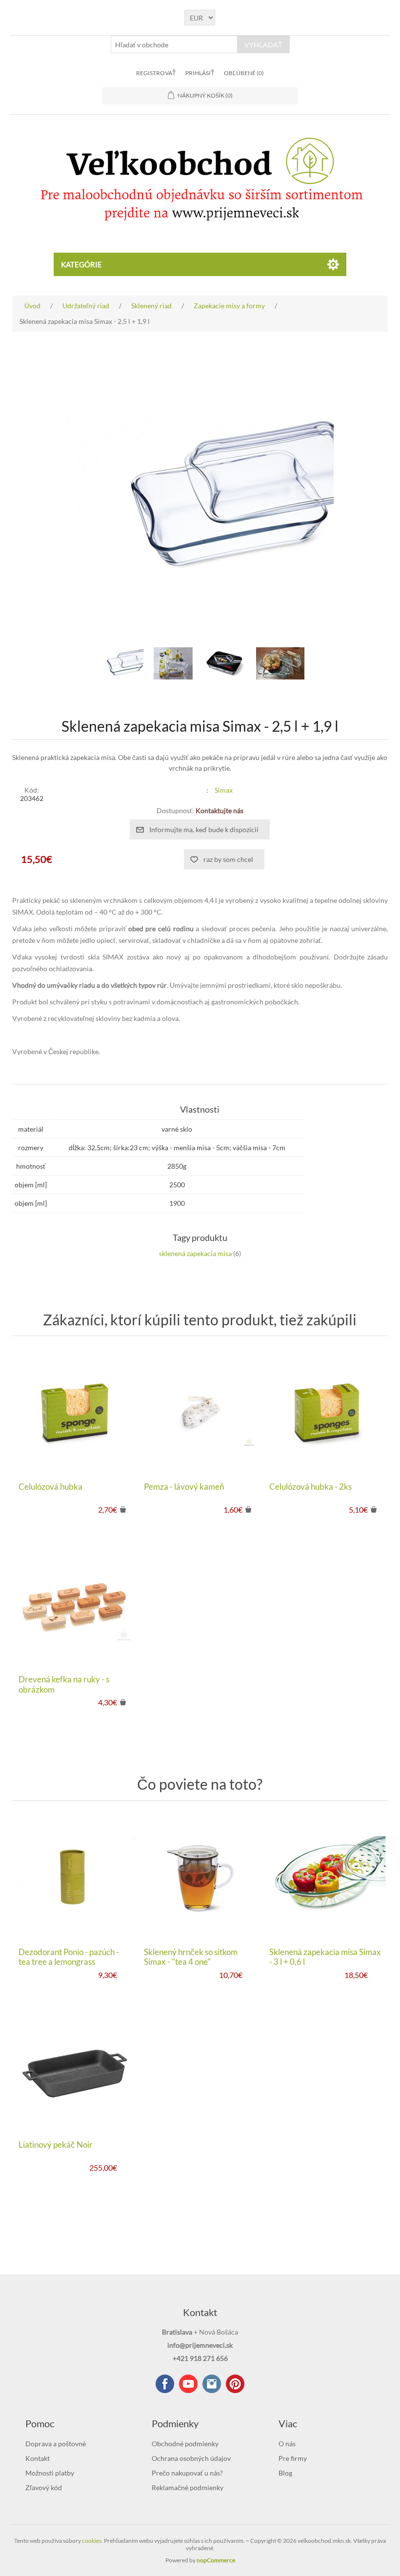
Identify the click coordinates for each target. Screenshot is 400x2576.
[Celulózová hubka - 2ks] (325, 1411)
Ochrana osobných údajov (191, 2458)
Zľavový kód (44, 2487)
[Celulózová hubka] (74, 1411)
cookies (92, 2541)
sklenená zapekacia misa (195, 1253)
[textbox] (174, 44)
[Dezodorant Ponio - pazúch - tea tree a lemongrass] (74, 1876)
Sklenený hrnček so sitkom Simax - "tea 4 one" (191, 1957)
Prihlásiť (200, 73)
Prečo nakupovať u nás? (187, 2473)
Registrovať (156, 73)
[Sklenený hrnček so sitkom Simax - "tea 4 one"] (200, 1876)
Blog (285, 2473)
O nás (287, 2444)
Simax (224, 790)
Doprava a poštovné (56, 2444)
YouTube (188, 2384)
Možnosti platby (50, 2473)
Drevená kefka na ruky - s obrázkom (64, 1684)
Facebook (165, 2384)
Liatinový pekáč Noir (56, 2145)
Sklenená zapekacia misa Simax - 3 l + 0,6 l (325, 1957)
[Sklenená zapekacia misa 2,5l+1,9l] (120, 663)
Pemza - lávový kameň (184, 1487)
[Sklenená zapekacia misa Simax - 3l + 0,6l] (325, 1876)
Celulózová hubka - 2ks (310, 1487)
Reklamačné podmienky (188, 2487)
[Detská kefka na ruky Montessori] (74, 1604)
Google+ (235, 2384)
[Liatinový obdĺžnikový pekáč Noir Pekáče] (74, 2069)
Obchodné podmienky (185, 2444)
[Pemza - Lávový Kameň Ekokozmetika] (200, 1411)
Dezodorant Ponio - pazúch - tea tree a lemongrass (69, 1957)
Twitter (212, 2384)
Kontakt (38, 2458)
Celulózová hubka (50, 1487)
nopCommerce (216, 2560)
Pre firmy (293, 2458)
